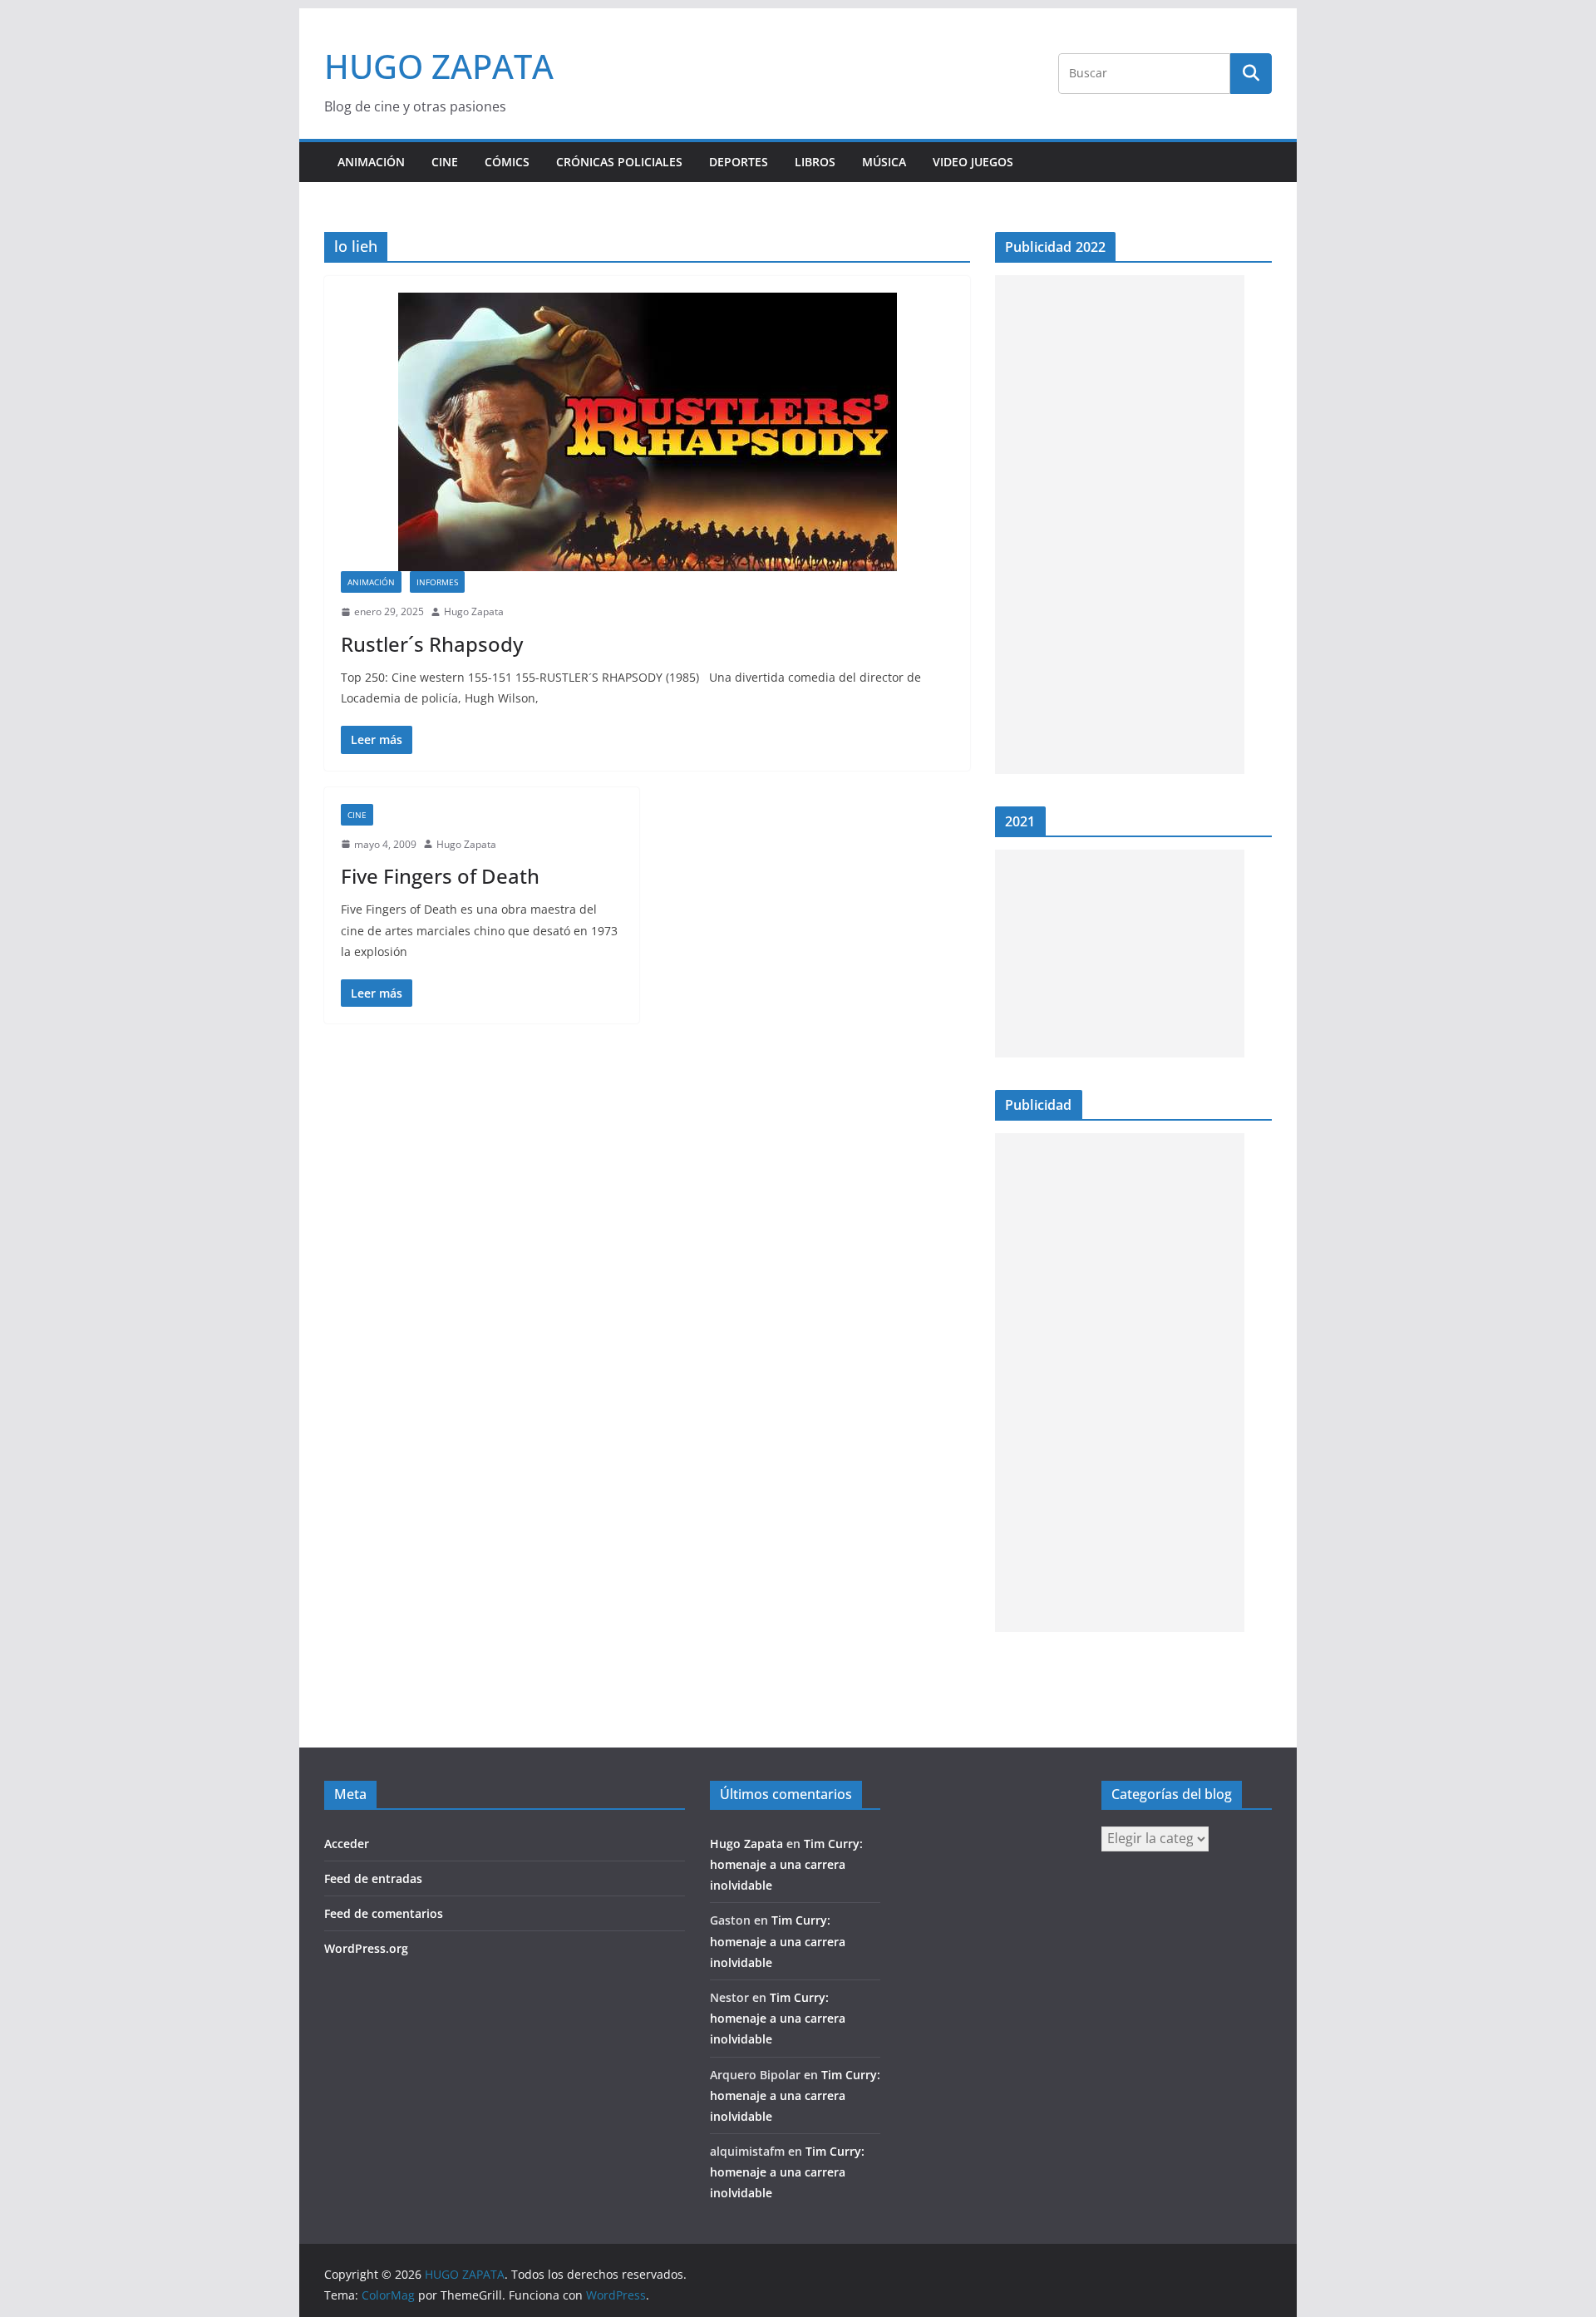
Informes (437, 582)
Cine (445, 162)
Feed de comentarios (384, 1913)
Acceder (347, 1844)
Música (884, 162)
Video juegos (973, 162)
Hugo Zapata (474, 611)
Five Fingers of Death (440, 876)
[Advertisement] (1120, 525)
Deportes (739, 162)
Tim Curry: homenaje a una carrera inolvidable (786, 1864)
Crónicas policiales (619, 162)
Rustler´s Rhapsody (432, 644)
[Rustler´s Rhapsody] (647, 432)
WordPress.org (366, 1948)
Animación (371, 162)
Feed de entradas (373, 1878)
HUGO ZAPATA (439, 66)
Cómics (507, 162)
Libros (815, 162)
